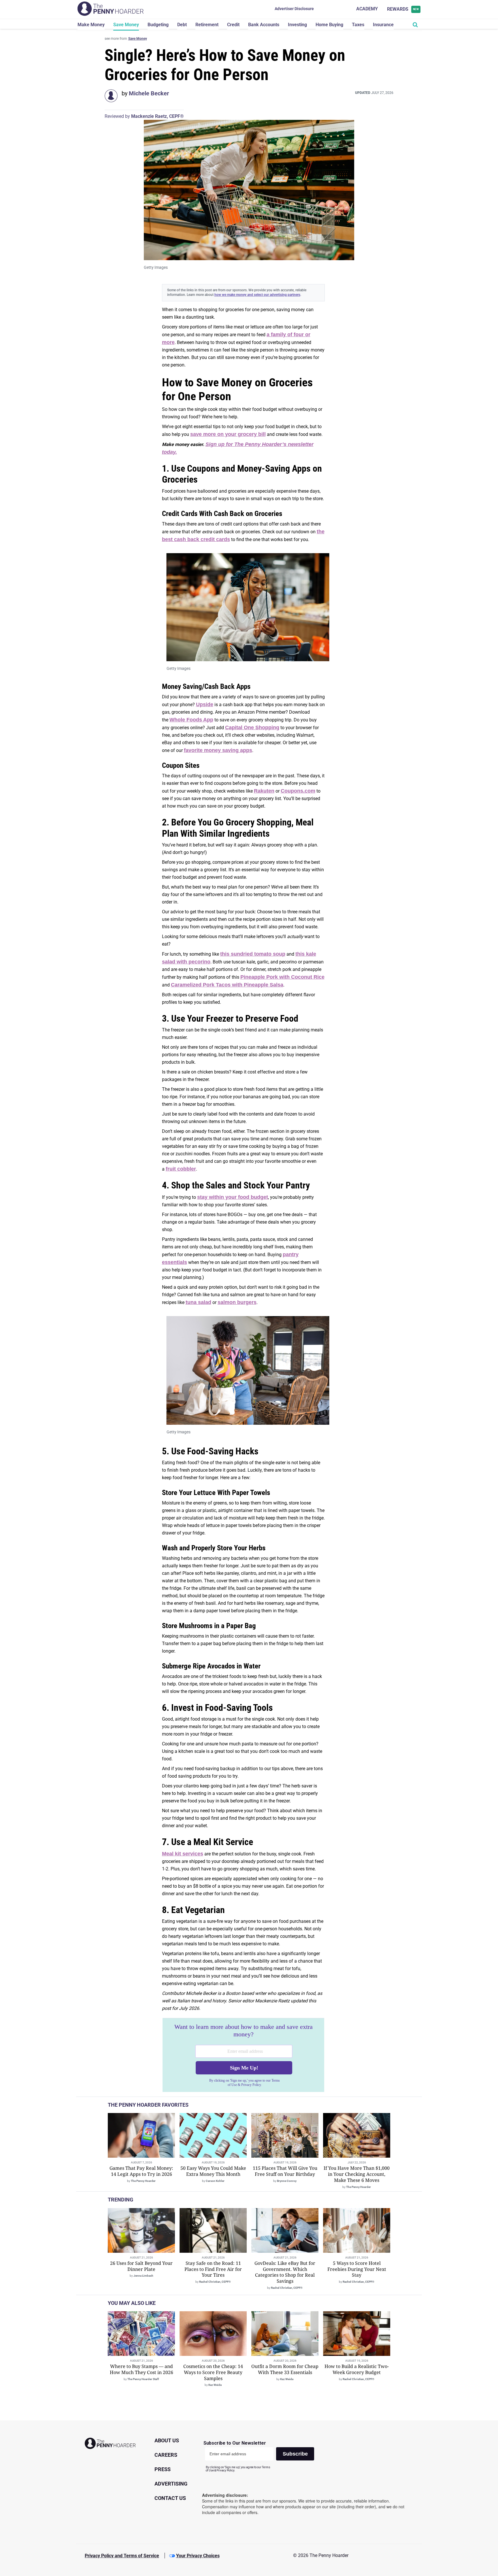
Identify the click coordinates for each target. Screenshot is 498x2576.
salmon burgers (237, 1302)
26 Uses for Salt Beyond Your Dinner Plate (141, 2266)
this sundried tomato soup (253, 954)
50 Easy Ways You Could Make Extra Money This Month (213, 2171)
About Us (167, 2440)
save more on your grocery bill (228, 434)
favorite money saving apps (218, 750)
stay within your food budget (233, 1197)
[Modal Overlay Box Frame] (243, 2055)
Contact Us (170, 2498)
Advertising (171, 2484)
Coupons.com (298, 791)
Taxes (358, 25)
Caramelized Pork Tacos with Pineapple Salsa (227, 985)
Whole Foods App (191, 720)
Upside (205, 704)
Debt (182, 25)
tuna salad (198, 1302)
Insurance (383, 25)
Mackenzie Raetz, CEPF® (157, 116)
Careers (166, 2455)
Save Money (126, 25)
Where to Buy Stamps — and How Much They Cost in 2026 (142, 2369)
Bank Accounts (264, 25)
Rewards (403, 9)
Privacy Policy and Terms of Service (122, 2556)
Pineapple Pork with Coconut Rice (282, 977)
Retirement (207, 25)
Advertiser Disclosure (294, 9)
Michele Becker (149, 93)
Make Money (91, 25)
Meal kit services (183, 1854)
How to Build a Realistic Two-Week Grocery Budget (357, 2369)
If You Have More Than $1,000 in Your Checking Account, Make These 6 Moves (357, 2174)
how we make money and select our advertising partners (257, 295)
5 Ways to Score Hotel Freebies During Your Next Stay (357, 2269)
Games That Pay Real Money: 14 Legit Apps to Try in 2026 (141, 2171)
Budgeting (158, 25)
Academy (367, 9)
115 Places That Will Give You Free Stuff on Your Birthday (285, 2171)
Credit (233, 25)
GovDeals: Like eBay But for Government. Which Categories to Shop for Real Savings (285, 2272)
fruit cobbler (181, 1169)
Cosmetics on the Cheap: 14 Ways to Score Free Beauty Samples (213, 2372)
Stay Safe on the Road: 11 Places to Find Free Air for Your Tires (213, 2269)
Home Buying (329, 25)
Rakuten (264, 791)
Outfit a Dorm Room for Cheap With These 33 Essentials (285, 2369)
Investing (297, 25)
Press (163, 2469)
